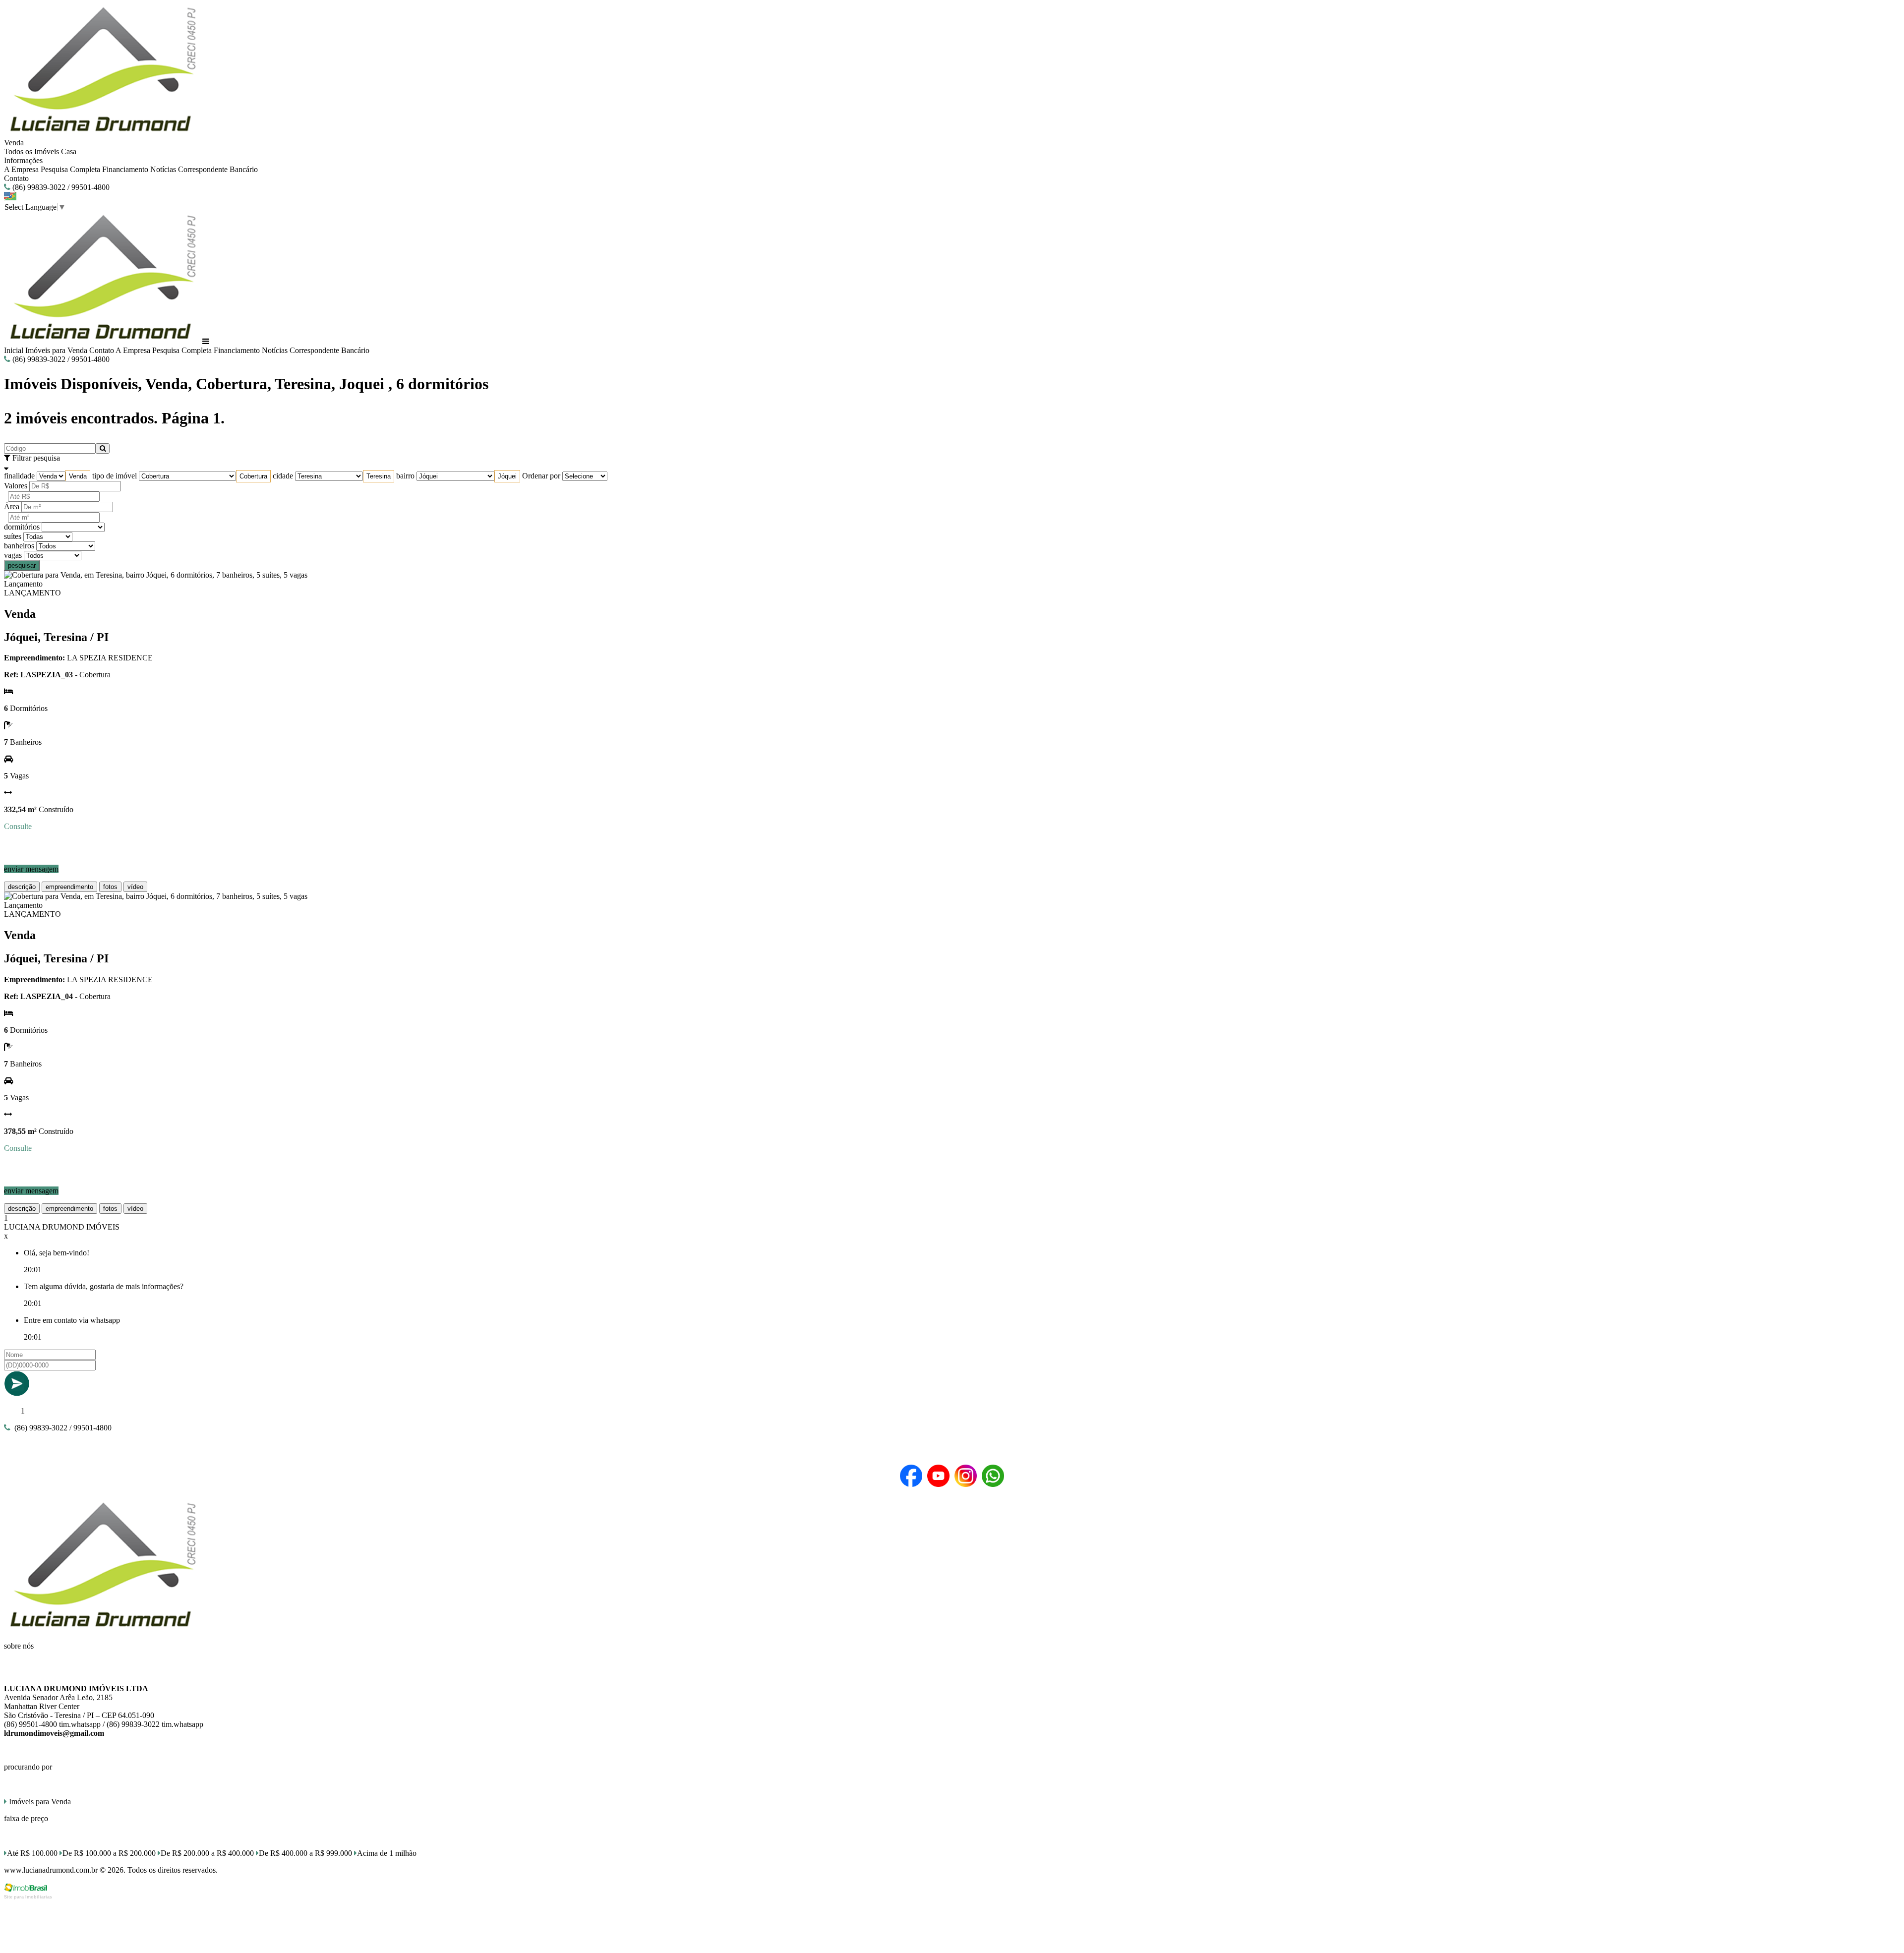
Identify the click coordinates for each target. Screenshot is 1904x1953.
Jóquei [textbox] (507, 476)
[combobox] (78, 476)
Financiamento (125, 169)
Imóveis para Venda (56, 350)
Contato (16, 178)
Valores (16, 486)
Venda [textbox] (78, 476)
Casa (69, 151)
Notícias (163, 169)
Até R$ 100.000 (32, 1853)
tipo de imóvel (115, 476)
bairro (405, 476)
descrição (22, 887)
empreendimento (69, 887)
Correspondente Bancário (218, 169)
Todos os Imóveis (31, 151)
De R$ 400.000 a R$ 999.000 (305, 1853)
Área (12, 506)
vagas (13, 555)
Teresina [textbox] (379, 476)
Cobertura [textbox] (253, 476)
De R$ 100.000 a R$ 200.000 (109, 1853)
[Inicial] (102, 134)
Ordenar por (541, 476)
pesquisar (22, 565)
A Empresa (21, 169)
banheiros (19, 546)
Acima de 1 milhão (387, 1853)
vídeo (135, 887)
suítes (13, 536)
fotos (110, 887)
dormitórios (22, 527)
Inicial (14, 350)
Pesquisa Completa (70, 169)
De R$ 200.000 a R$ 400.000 (207, 1853)
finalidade (19, 476)
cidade (283, 476)
